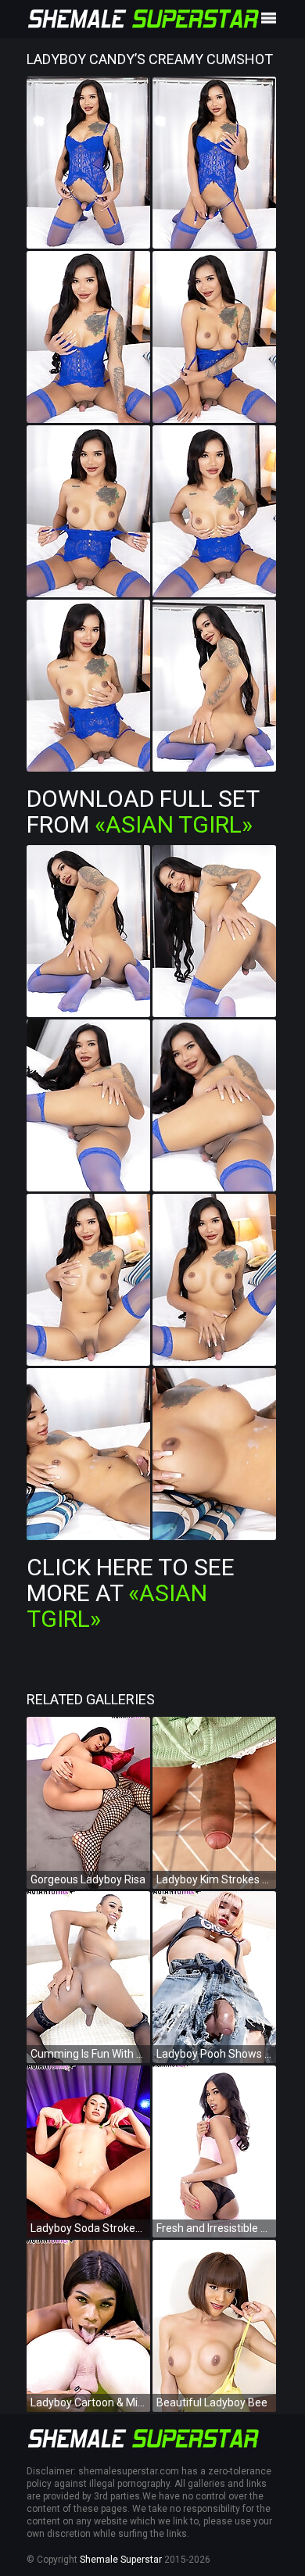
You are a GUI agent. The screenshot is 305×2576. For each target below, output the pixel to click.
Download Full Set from (143, 811)
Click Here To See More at (131, 1593)
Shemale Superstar (121, 2560)
